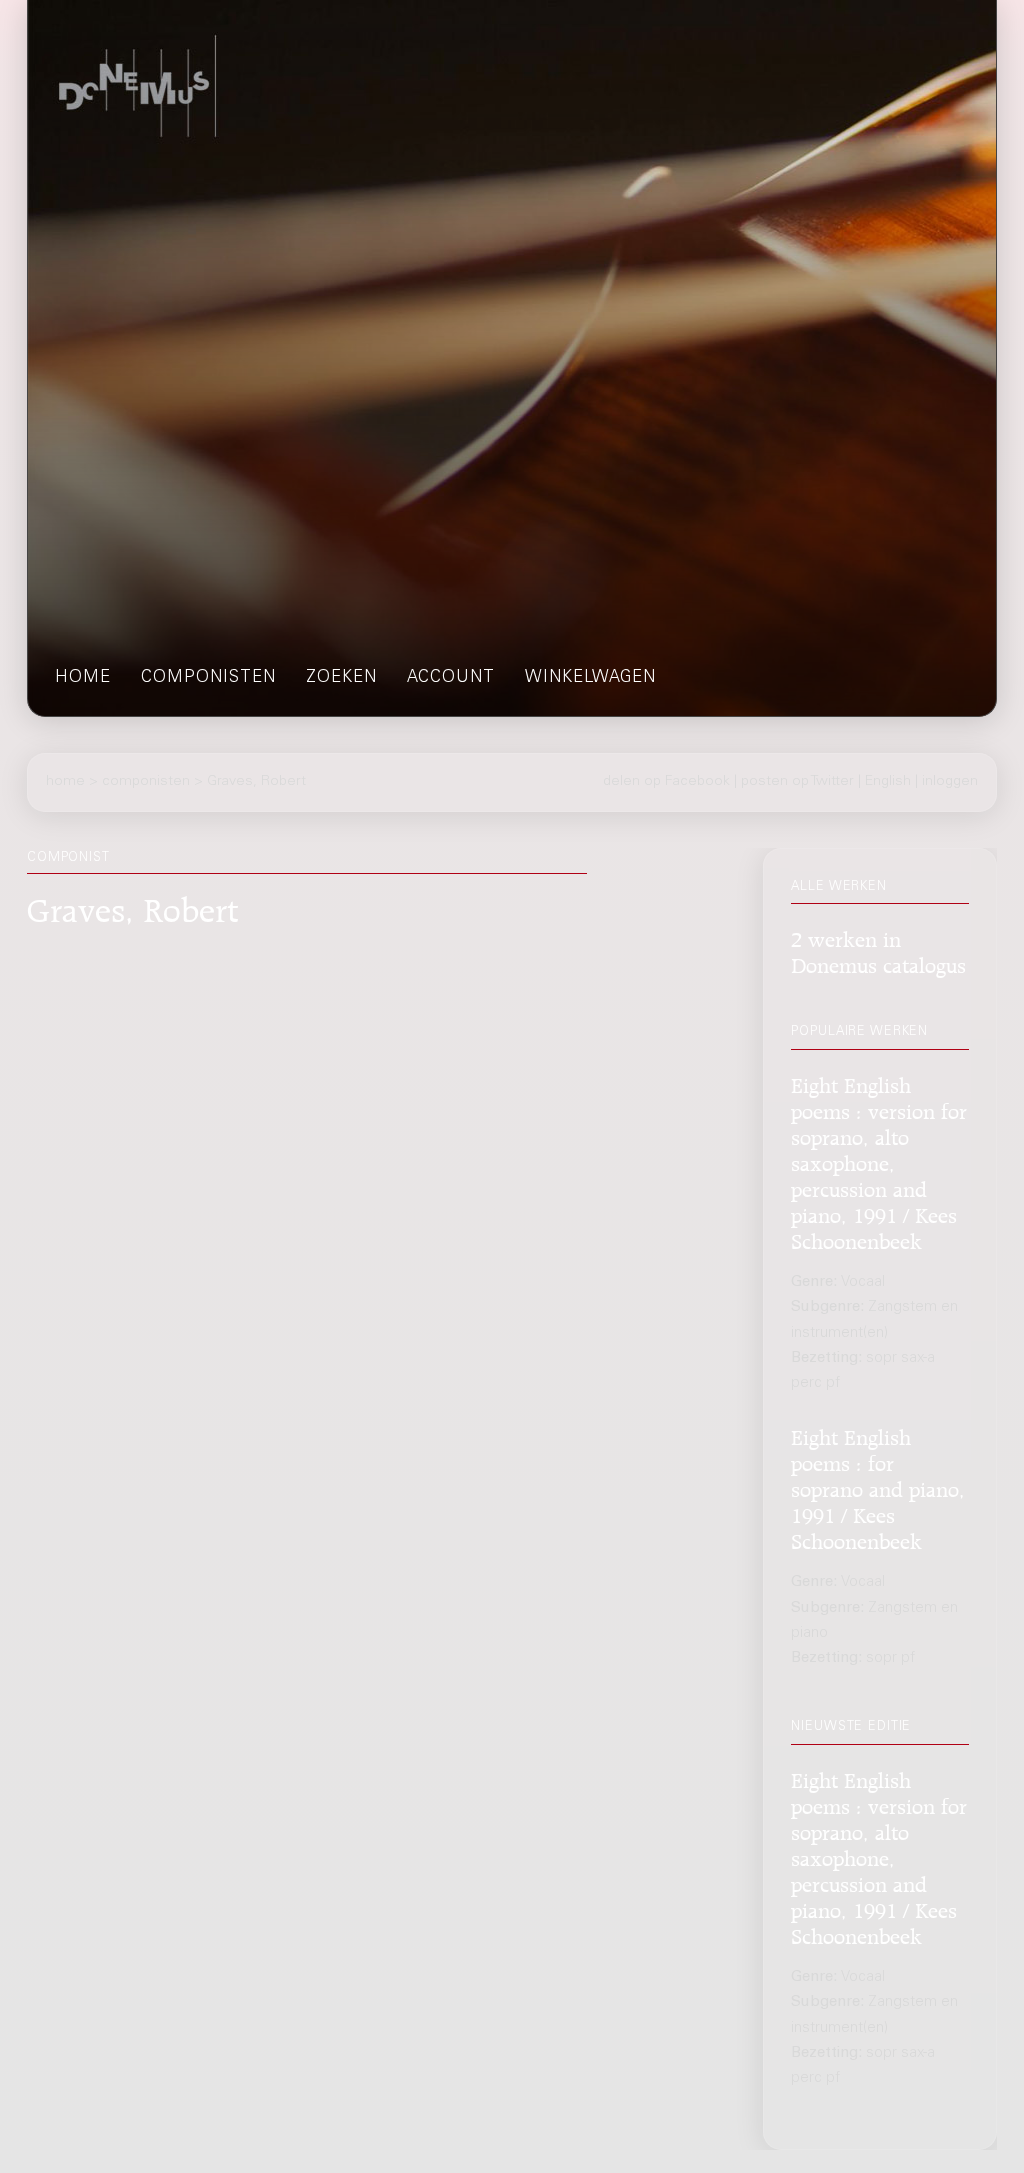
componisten (208, 678)
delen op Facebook (666, 782)
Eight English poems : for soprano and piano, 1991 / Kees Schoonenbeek (878, 1486)
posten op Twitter (797, 782)
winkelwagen (590, 678)
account (451, 678)
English (888, 782)
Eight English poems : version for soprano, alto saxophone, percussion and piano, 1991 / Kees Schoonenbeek (879, 1160)
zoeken (341, 678)
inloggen (950, 782)
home (83, 678)
